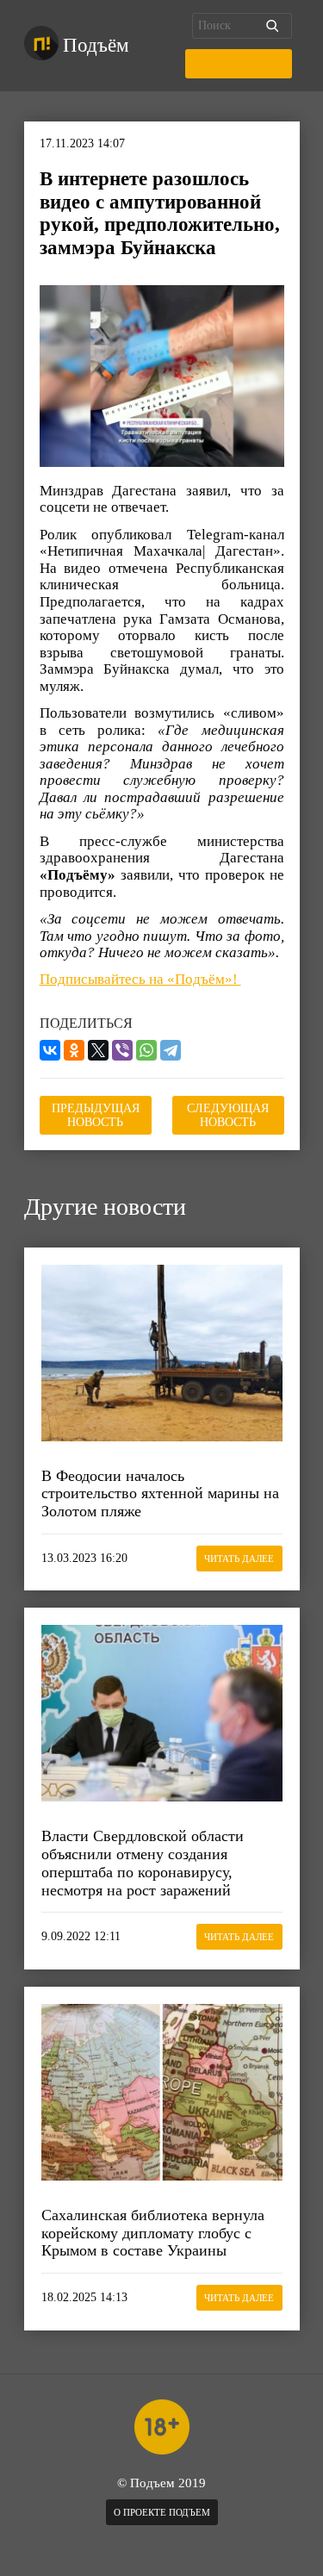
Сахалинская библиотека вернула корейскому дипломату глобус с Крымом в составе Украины (153, 2233)
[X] (98, 1050)
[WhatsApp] (146, 1050)
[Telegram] (171, 1050)
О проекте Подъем (162, 2512)
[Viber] (122, 1050)
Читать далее (239, 1559)
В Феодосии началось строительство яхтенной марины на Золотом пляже (160, 1493)
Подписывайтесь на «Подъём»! (140, 979)
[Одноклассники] (74, 1050)
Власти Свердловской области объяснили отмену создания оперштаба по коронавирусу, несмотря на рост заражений (143, 1863)
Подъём (96, 45)
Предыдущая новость (96, 1115)
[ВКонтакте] (50, 1050)
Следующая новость (228, 1115)
